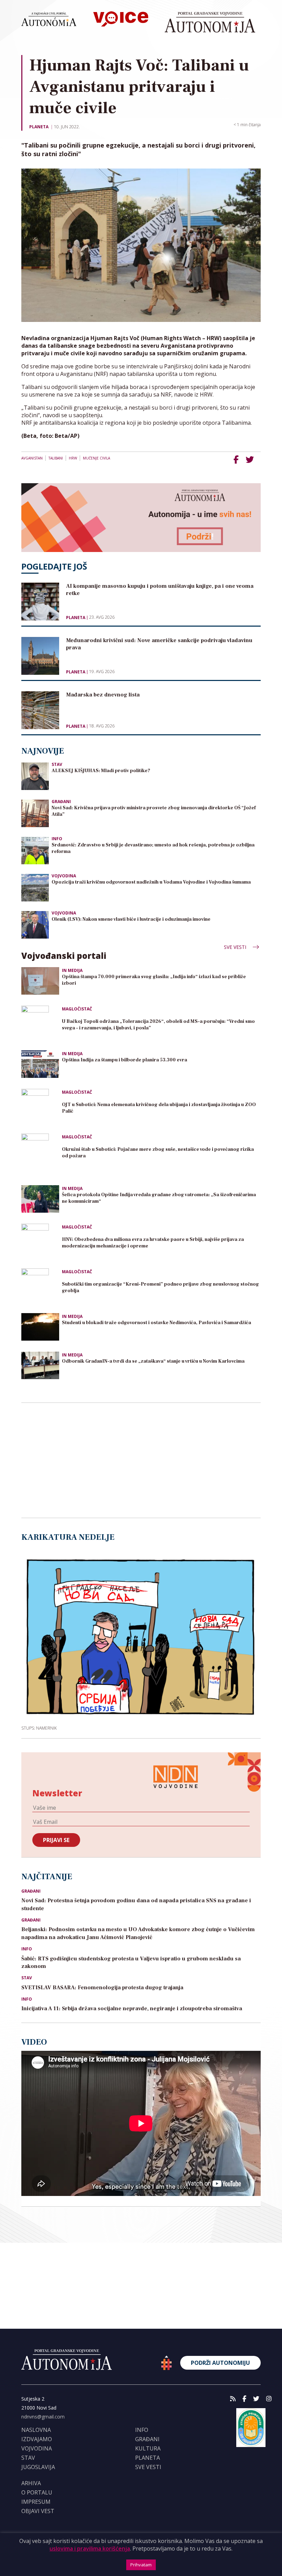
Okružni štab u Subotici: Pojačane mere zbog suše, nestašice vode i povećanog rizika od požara (158, 1153)
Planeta (39, 127)
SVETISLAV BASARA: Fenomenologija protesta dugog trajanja (102, 1988)
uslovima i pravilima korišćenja (90, 2548)
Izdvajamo (37, 2439)
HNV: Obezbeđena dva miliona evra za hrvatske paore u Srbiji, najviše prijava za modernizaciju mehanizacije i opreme (153, 1243)
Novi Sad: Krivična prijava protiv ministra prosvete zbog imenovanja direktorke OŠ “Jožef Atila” (154, 811)
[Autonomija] (210, 22)
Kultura (148, 2448)
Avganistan (32, 458)
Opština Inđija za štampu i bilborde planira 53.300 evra (124, 1060)
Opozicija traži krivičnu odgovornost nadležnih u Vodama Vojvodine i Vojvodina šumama (152, 882)
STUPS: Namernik (39, 1728)
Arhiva (31, 2483)
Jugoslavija (38, 2467)
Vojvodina (64, 876)
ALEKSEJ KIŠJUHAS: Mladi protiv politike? (101, 771)
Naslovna (36, 2430)
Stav (57, 764)
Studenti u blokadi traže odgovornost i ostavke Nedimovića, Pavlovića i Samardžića (156, 1323)
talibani (56, 458)
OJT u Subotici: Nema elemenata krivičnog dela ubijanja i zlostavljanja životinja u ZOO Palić (159, 1108)
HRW (73, 458)
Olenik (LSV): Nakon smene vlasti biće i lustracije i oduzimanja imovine (131, 919)
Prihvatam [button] (141, 2565)
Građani (61, 802)
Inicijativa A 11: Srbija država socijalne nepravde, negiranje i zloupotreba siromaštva (132, 2009)
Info (57, 839)
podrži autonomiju (220, 2363)
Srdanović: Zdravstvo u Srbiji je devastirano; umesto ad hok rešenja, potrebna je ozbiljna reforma (153, 848)
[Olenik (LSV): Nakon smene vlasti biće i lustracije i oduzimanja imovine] (35, 924)
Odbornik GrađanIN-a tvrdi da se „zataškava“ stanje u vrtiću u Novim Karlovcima (153, 1361)
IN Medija (72, 970)
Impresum (36, 2502)
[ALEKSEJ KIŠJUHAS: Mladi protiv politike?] (35, 776)
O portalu (37, 2492)
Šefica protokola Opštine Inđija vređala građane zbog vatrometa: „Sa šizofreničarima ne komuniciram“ (159, 1198)
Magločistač (77, 1009)
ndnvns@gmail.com (43, 2417)
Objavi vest (38, 2511)
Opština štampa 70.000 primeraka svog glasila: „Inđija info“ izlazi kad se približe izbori (154, 980)
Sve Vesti (236, 947)
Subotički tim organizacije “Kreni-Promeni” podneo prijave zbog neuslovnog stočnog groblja (160, 1287)
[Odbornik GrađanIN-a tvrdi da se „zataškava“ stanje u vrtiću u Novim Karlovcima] (40, 1365)
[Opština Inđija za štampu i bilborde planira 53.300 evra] (40, 1064)
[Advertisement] (73, 1461)
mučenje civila (96, 458)
